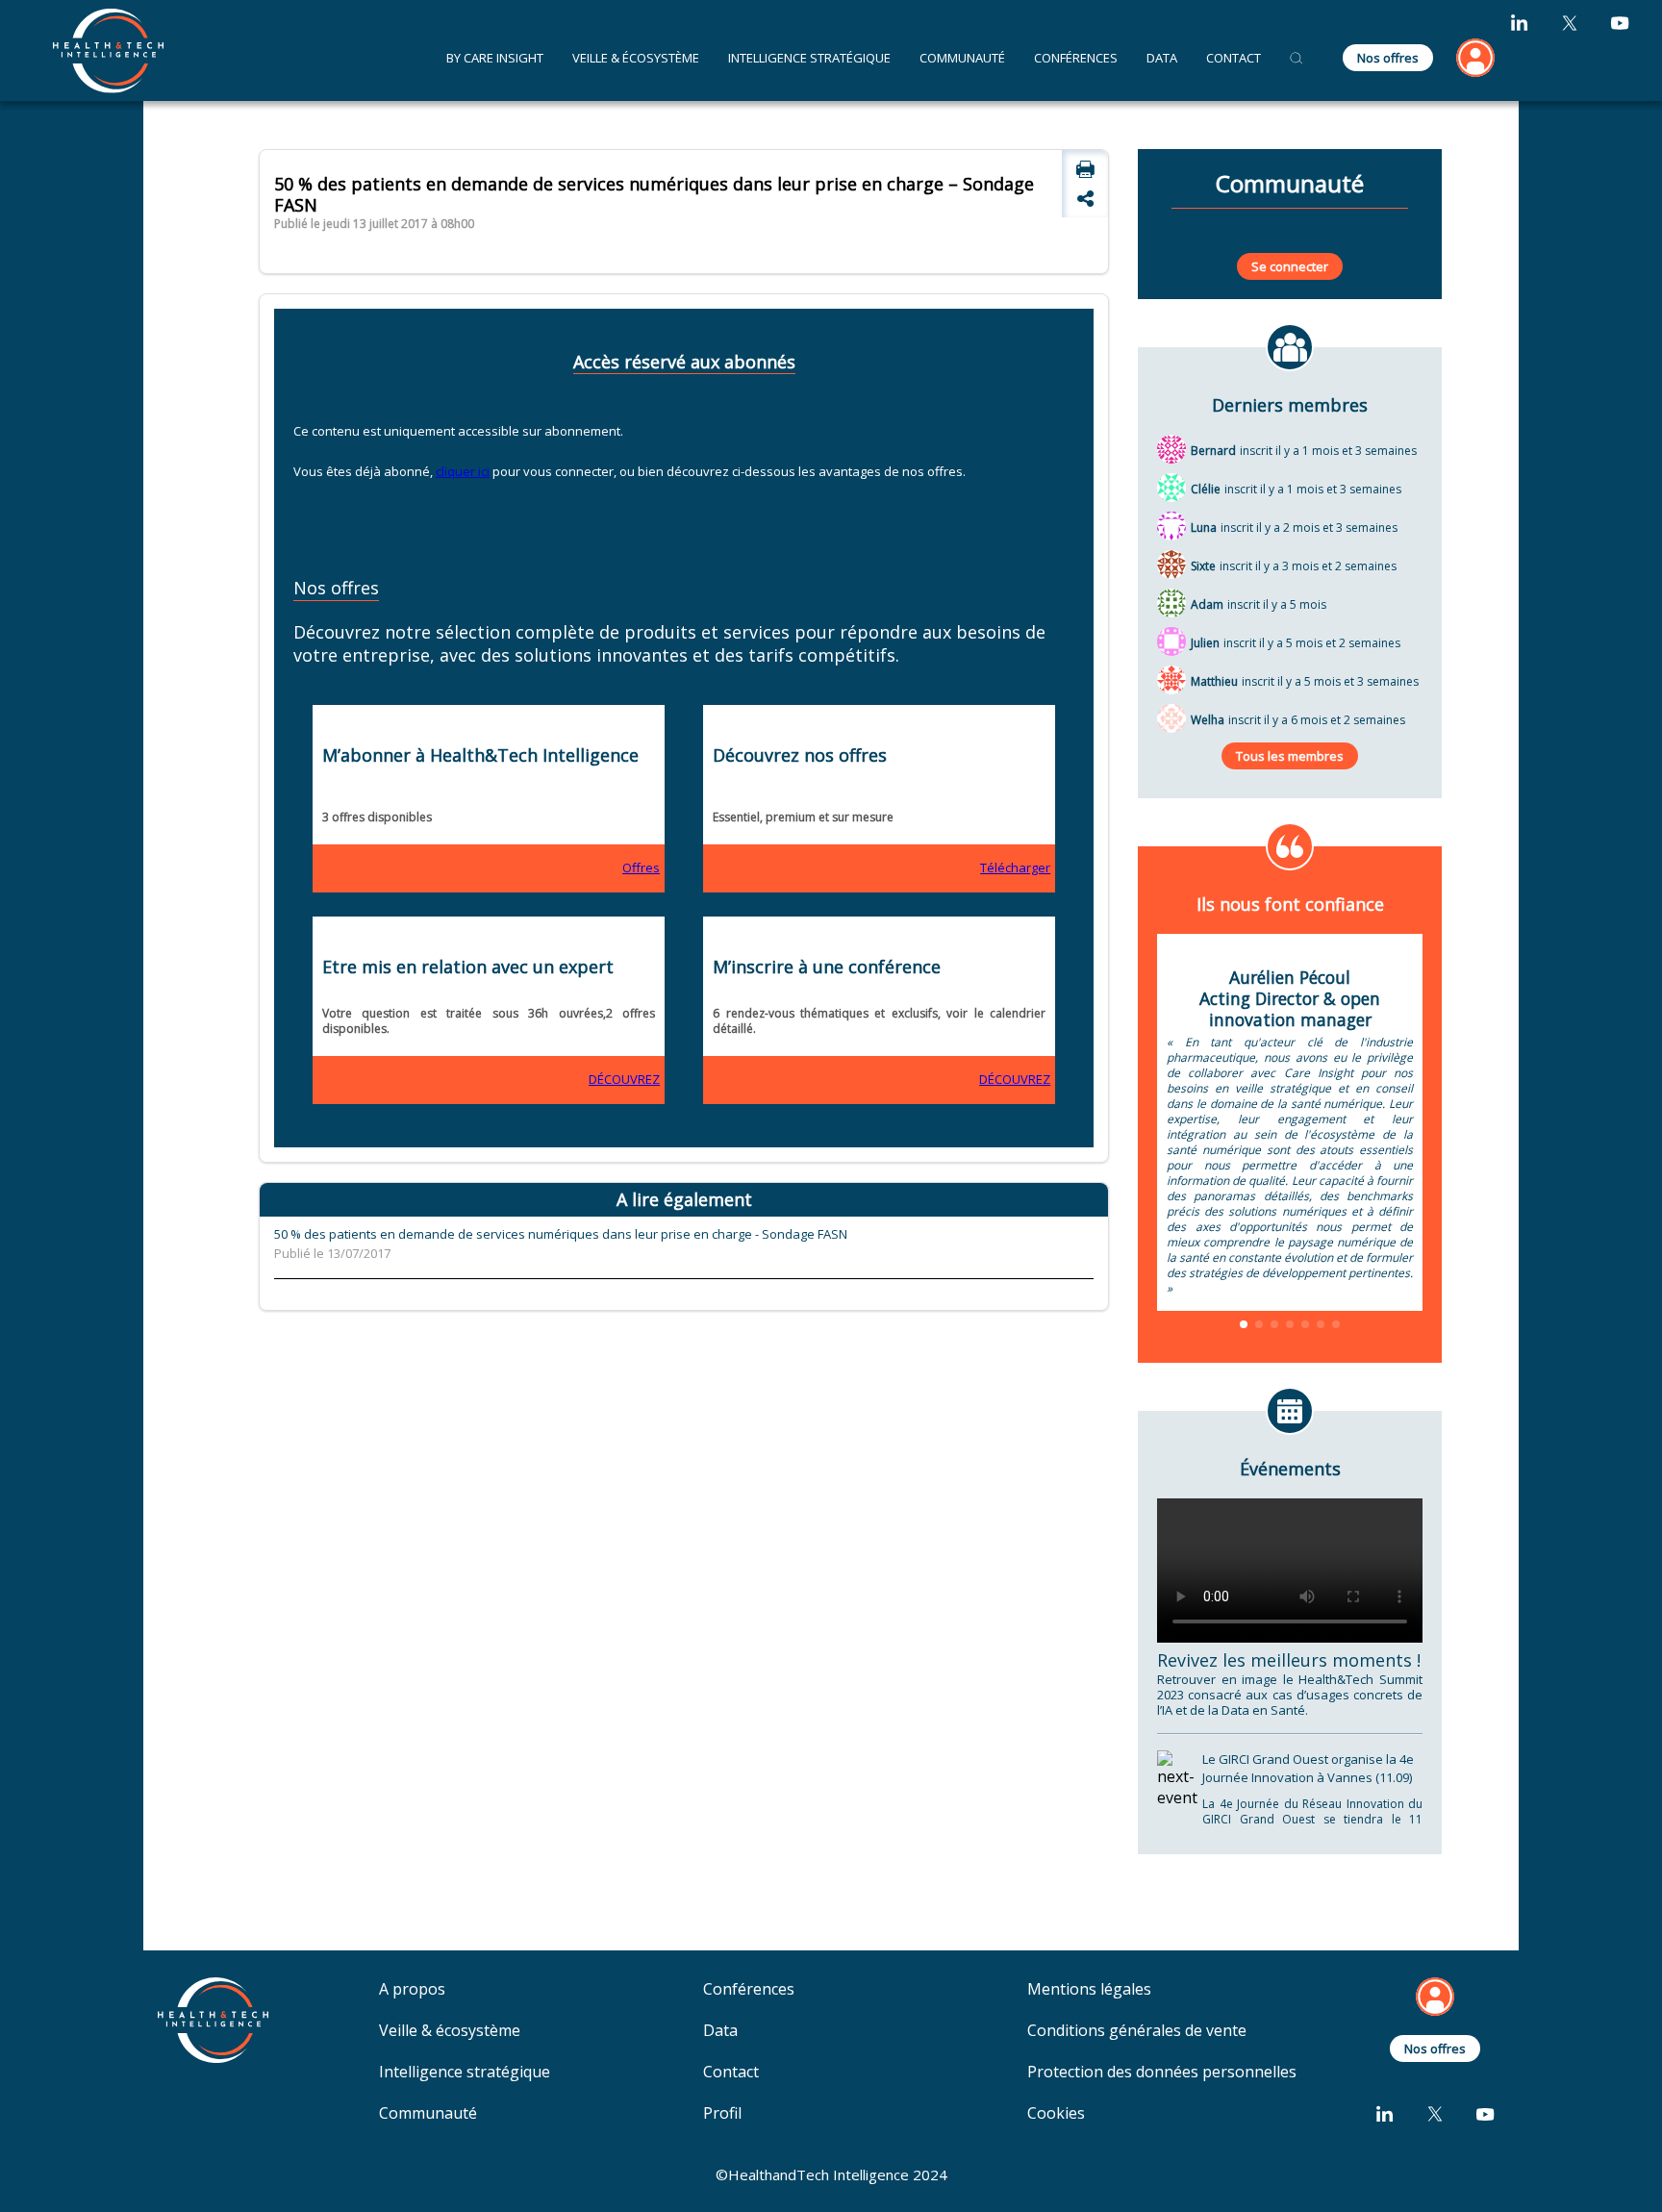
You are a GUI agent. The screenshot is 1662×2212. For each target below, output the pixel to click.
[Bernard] (1171, 448)
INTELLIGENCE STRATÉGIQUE (809, 58)
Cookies (1056, 2113)
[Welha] (1171, 717)
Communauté (962, 58)
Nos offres (1388, 58)
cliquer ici (463, 471)
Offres (641, 867)
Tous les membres (1290, 756)
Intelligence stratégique (465, 2072)
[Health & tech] (108, 50)
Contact (731, 2072)
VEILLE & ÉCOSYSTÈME (636, 58)
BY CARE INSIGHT (495, 58)
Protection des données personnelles (1162, 2072)
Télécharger (1015, 867)
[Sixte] (1171, 564)
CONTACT (1234, 58)
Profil (722, 2113)
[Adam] (1171, 602)
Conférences (1076, 58)
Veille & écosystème (450, 2031)
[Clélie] (1171, 487)
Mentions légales (1089, 1989)
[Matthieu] (1171, 679)
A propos (412, 1989)
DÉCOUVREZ (624, 1079)
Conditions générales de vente (1137, 2031)
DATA (1162, 58)
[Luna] (1171, 525)
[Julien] (1171, 641)
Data (720, 2031)
